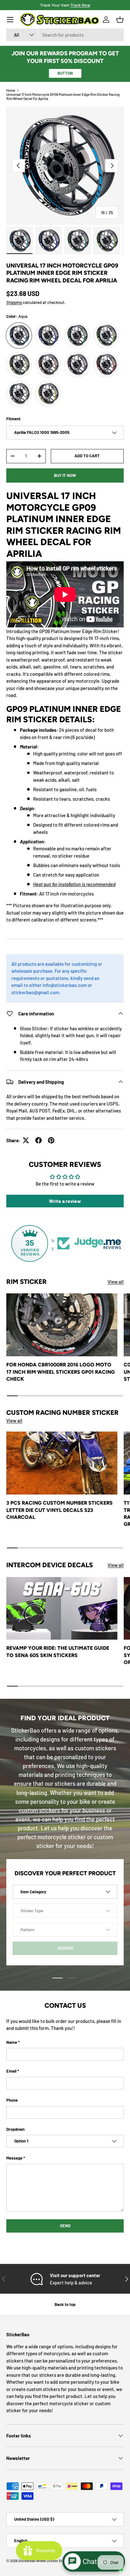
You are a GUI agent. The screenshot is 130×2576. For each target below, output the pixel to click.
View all (116, 1282)
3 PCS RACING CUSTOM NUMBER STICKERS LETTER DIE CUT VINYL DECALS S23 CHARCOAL (59, 1510)
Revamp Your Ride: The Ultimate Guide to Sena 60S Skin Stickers (58, 1652)
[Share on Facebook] (38, 1140)
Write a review (65, 1201)
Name (12, 2042)
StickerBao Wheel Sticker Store (43, 2561)
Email (11, 2071)
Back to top (65, 2304)
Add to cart (87, 456)
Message (14, 2158)
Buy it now (65, 475)
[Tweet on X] (26, 1140)
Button (65, 73)
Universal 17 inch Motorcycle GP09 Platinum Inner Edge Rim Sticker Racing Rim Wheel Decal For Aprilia (63, 96)
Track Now (80, 5)
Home (11, 90)
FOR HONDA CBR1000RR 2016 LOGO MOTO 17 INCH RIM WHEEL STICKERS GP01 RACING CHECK (61, 1372)
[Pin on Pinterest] (51, 1140)
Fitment (13, 419)
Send (65, 2226)
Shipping (14, 302)
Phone (12, 2100)
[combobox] (65, 35)
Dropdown (15, 2129)
